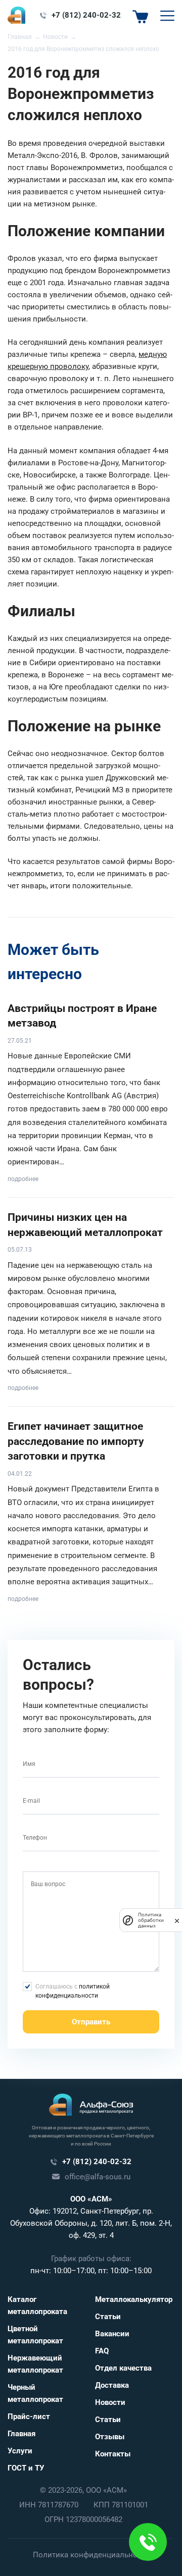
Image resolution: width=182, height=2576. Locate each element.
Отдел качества (123, 2368)
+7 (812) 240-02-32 (86, 15)
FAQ (102, 2351)
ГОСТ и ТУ (26, 2468)
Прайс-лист (29, 2417)
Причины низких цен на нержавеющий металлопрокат (85, 1225)
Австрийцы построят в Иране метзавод (82, 1016)
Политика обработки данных (151, 1920)
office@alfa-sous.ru (98, 2177)
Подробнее (23, 1179)
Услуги (20, 2451)
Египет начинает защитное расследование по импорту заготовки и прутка (76, 1441)
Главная (21, 2434)
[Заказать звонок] (148, 2542)
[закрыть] (177, 1920)
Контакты (113, 2454)
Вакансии (112, 2334)
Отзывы (110, 2437)
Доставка (112, 2385)
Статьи (108, 2317)
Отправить (91, 2022)
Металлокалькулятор (134, 2299)
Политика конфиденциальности (91, 2555)
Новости (110, 2402)
